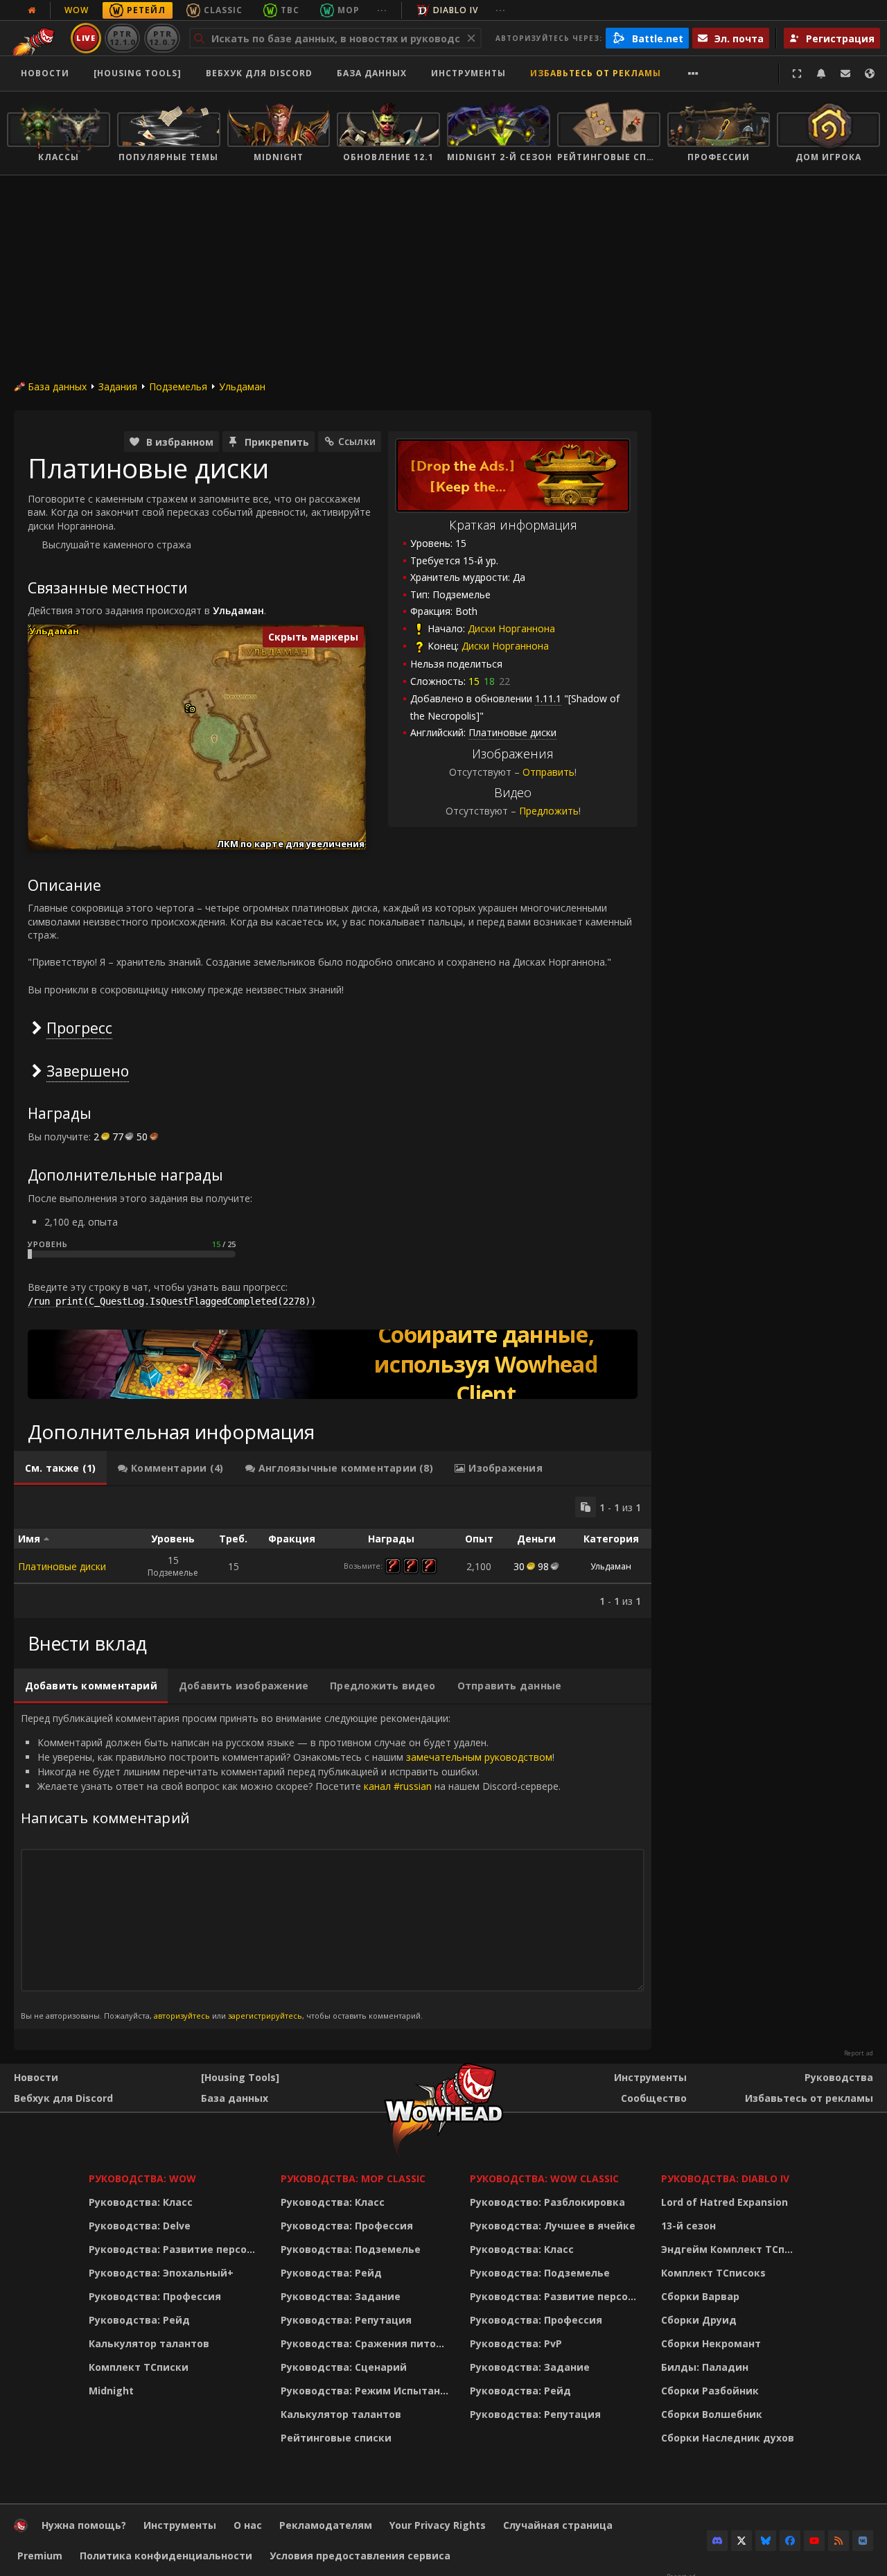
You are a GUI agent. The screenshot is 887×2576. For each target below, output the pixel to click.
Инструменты (650, 2077)
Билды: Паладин (705, 2367)
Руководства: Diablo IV (725, 2178)
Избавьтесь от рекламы (596, 73)
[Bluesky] (766, 2541)
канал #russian (398, 1786)
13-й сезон (688, 2226)
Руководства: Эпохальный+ (161, 2273)
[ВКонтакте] (863, 2541)
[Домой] (21, 2529)
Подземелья (178, 386)
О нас (248, 2525)
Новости (45, 73)
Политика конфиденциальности (166, 2556)
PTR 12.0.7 (162, 38)
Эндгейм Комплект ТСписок (731, 2249)
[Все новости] (32, 10)
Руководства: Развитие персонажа (176, 2249)
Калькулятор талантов (149, 2343)
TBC (290, 10)
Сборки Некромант (711, 2343)
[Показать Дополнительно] (693, 73)
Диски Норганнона (511, 628)
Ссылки (357, 441)
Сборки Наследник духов (728, 2438)
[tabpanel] (333, 1552)
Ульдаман (242, 386)
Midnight (111, 2391)
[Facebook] (790, 2541)
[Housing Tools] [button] (138, 73)
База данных (372, 73)
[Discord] (717, 2541)
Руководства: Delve (140, 2226)
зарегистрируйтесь (265, 2016)
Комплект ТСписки (139, 2367)
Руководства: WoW (142, 2178)
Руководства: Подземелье (351, 2249)
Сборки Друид (699, 2320)
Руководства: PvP (516, 2343)
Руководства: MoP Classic (353, 2178)
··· (382, 10)
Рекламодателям (326, 2525)
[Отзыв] (845, 73)
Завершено (88, 1071)
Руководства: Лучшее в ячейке (553, 2226)
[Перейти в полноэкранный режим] (797, 73)
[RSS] (838, 2541)
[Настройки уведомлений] (821, 73)
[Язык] (870, 73)
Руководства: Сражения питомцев (367, 2343)
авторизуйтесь (182, 2016)
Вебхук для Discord (259, 73)
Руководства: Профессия (155, 2296)
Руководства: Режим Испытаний (367, 2391)
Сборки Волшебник (712, 2414)
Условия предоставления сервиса (360, 2556)
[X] (741, 2541)
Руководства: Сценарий (344, 2367)
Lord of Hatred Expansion (724, 2202)
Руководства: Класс (141, 2202)
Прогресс (79, 1028)
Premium (40, 2556)
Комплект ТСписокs (713, 2273)
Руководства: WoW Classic (544, 2178)
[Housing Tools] (240, 2077)
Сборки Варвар (700, 2296)
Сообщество (654, 2098)
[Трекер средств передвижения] (333, 1364)
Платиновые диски (62, 1566)
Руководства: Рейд (139, 2320)
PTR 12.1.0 (122, 38)
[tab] (60, 1468)
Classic (223, 10)
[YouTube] (814, 2541)
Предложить (549, 811)
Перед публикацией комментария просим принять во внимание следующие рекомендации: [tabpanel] (291, 1866)
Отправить (548, 772)
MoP (349, 10)
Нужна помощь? (84, 2525)
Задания (118, 386)
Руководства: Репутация (346, 2320)
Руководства (839, 2077)
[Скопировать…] (586, 1507)
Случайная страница (558, 2525)
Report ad (859, 2053)
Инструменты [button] (468, 73)
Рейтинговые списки (336, 2438)
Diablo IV (456, 10)
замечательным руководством (479, 1757)
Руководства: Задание (341, 2296)
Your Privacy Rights (438, 2525)
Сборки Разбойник (710, 2391)
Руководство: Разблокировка (547, 2202)
